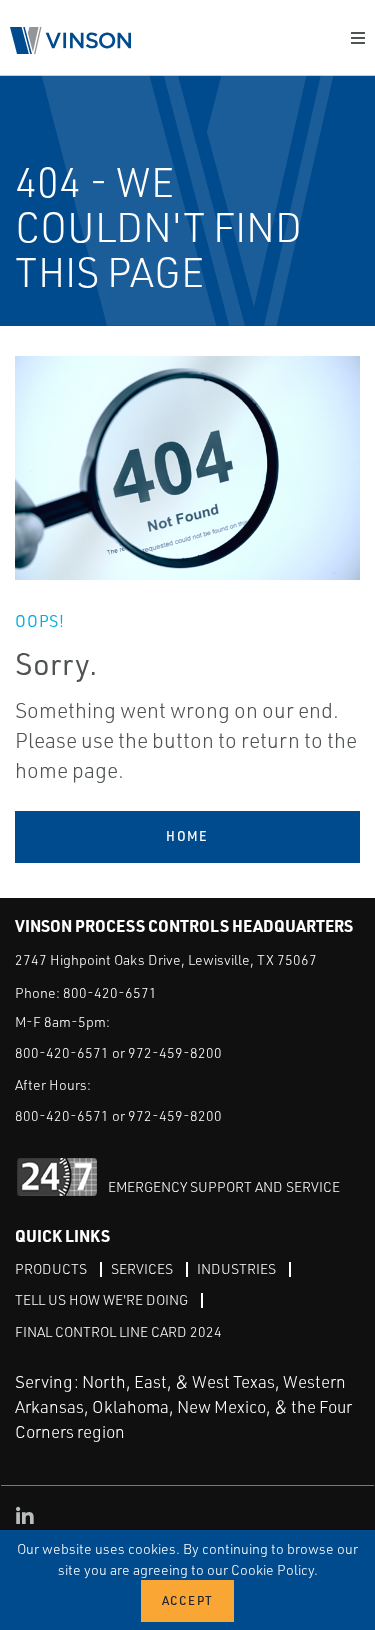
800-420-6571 (110, 992)
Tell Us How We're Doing (101, 1299)
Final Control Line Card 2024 (118, 1331)
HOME (187, 836)
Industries (236, 1268)
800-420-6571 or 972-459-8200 (118, 1052)
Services (142, 1268)
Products (51, 1268)
